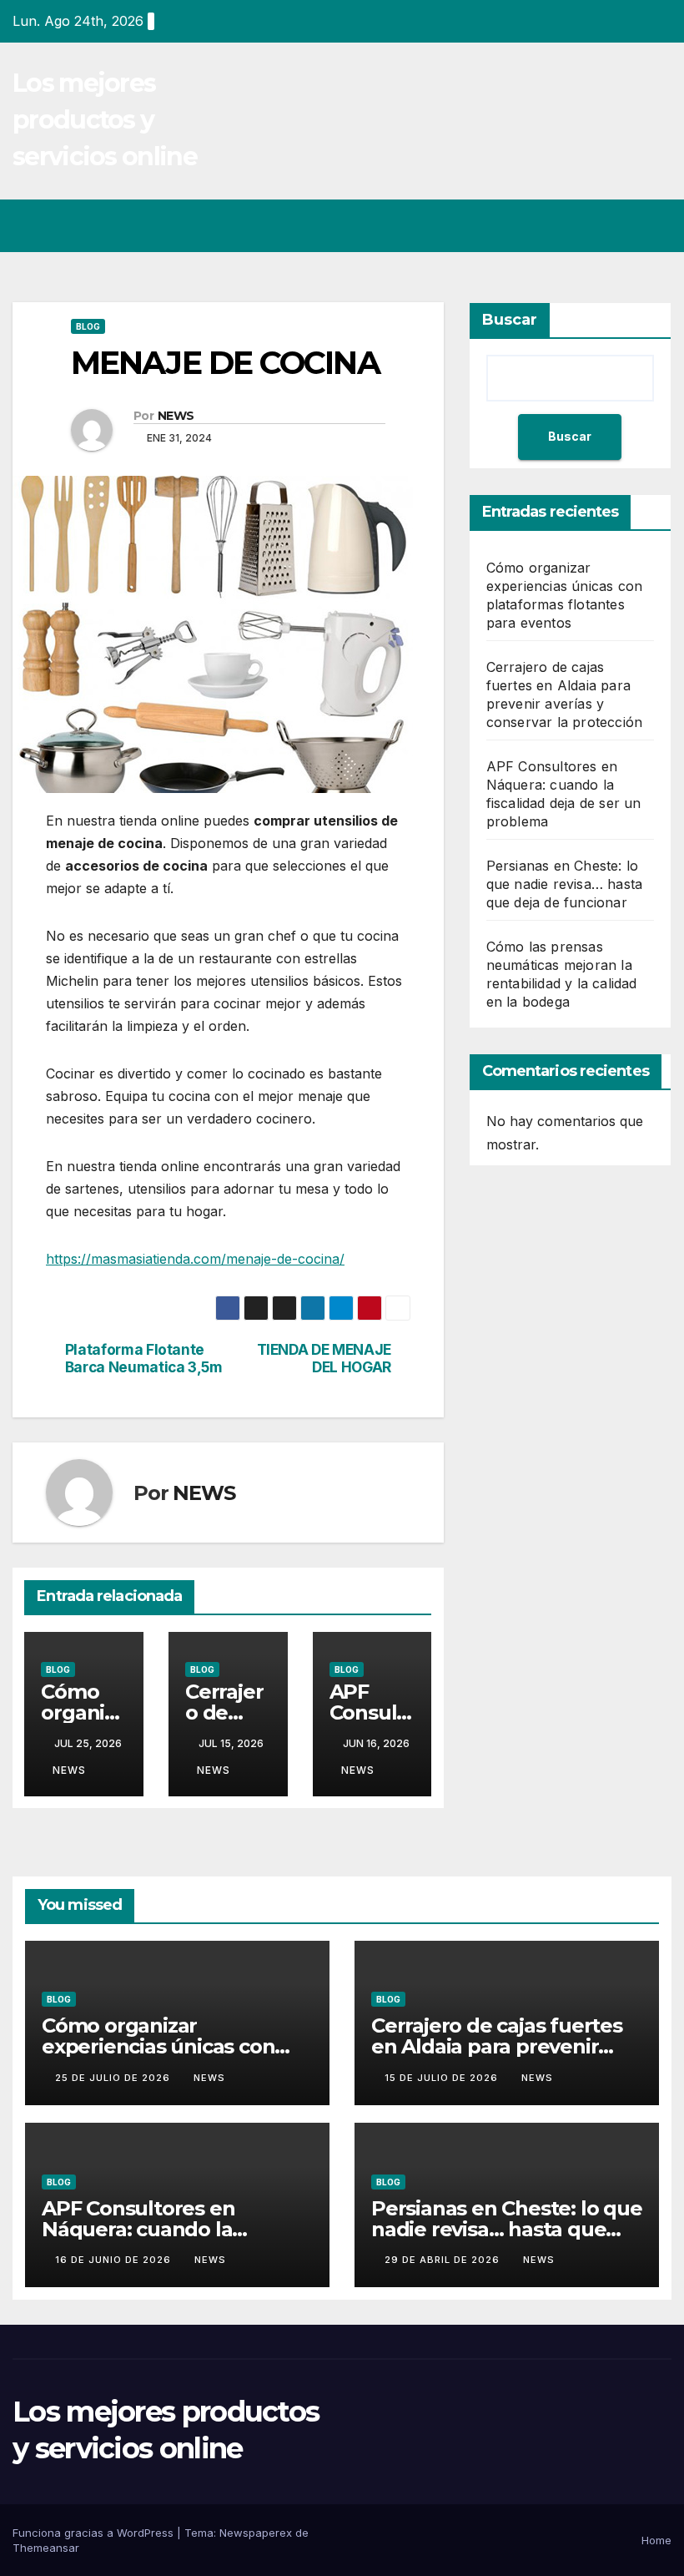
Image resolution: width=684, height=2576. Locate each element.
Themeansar (46, 2548)
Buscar (510, 320)
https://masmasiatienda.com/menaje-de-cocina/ (195, 1259)
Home (656, 2540)
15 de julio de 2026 (443, 2078)
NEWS (176, 416)
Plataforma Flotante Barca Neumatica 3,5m (144, 1359)
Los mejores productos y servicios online (105, 120)
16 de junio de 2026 (115, 2260)
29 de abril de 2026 (444, 2260)
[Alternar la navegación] (656, 225)
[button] (593, 225)
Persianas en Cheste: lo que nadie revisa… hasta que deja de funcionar (565, 884)
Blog (88, 326)
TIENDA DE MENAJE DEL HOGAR (324, 1359)
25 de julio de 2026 (114, 2078)
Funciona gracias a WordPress (95, 2533)
